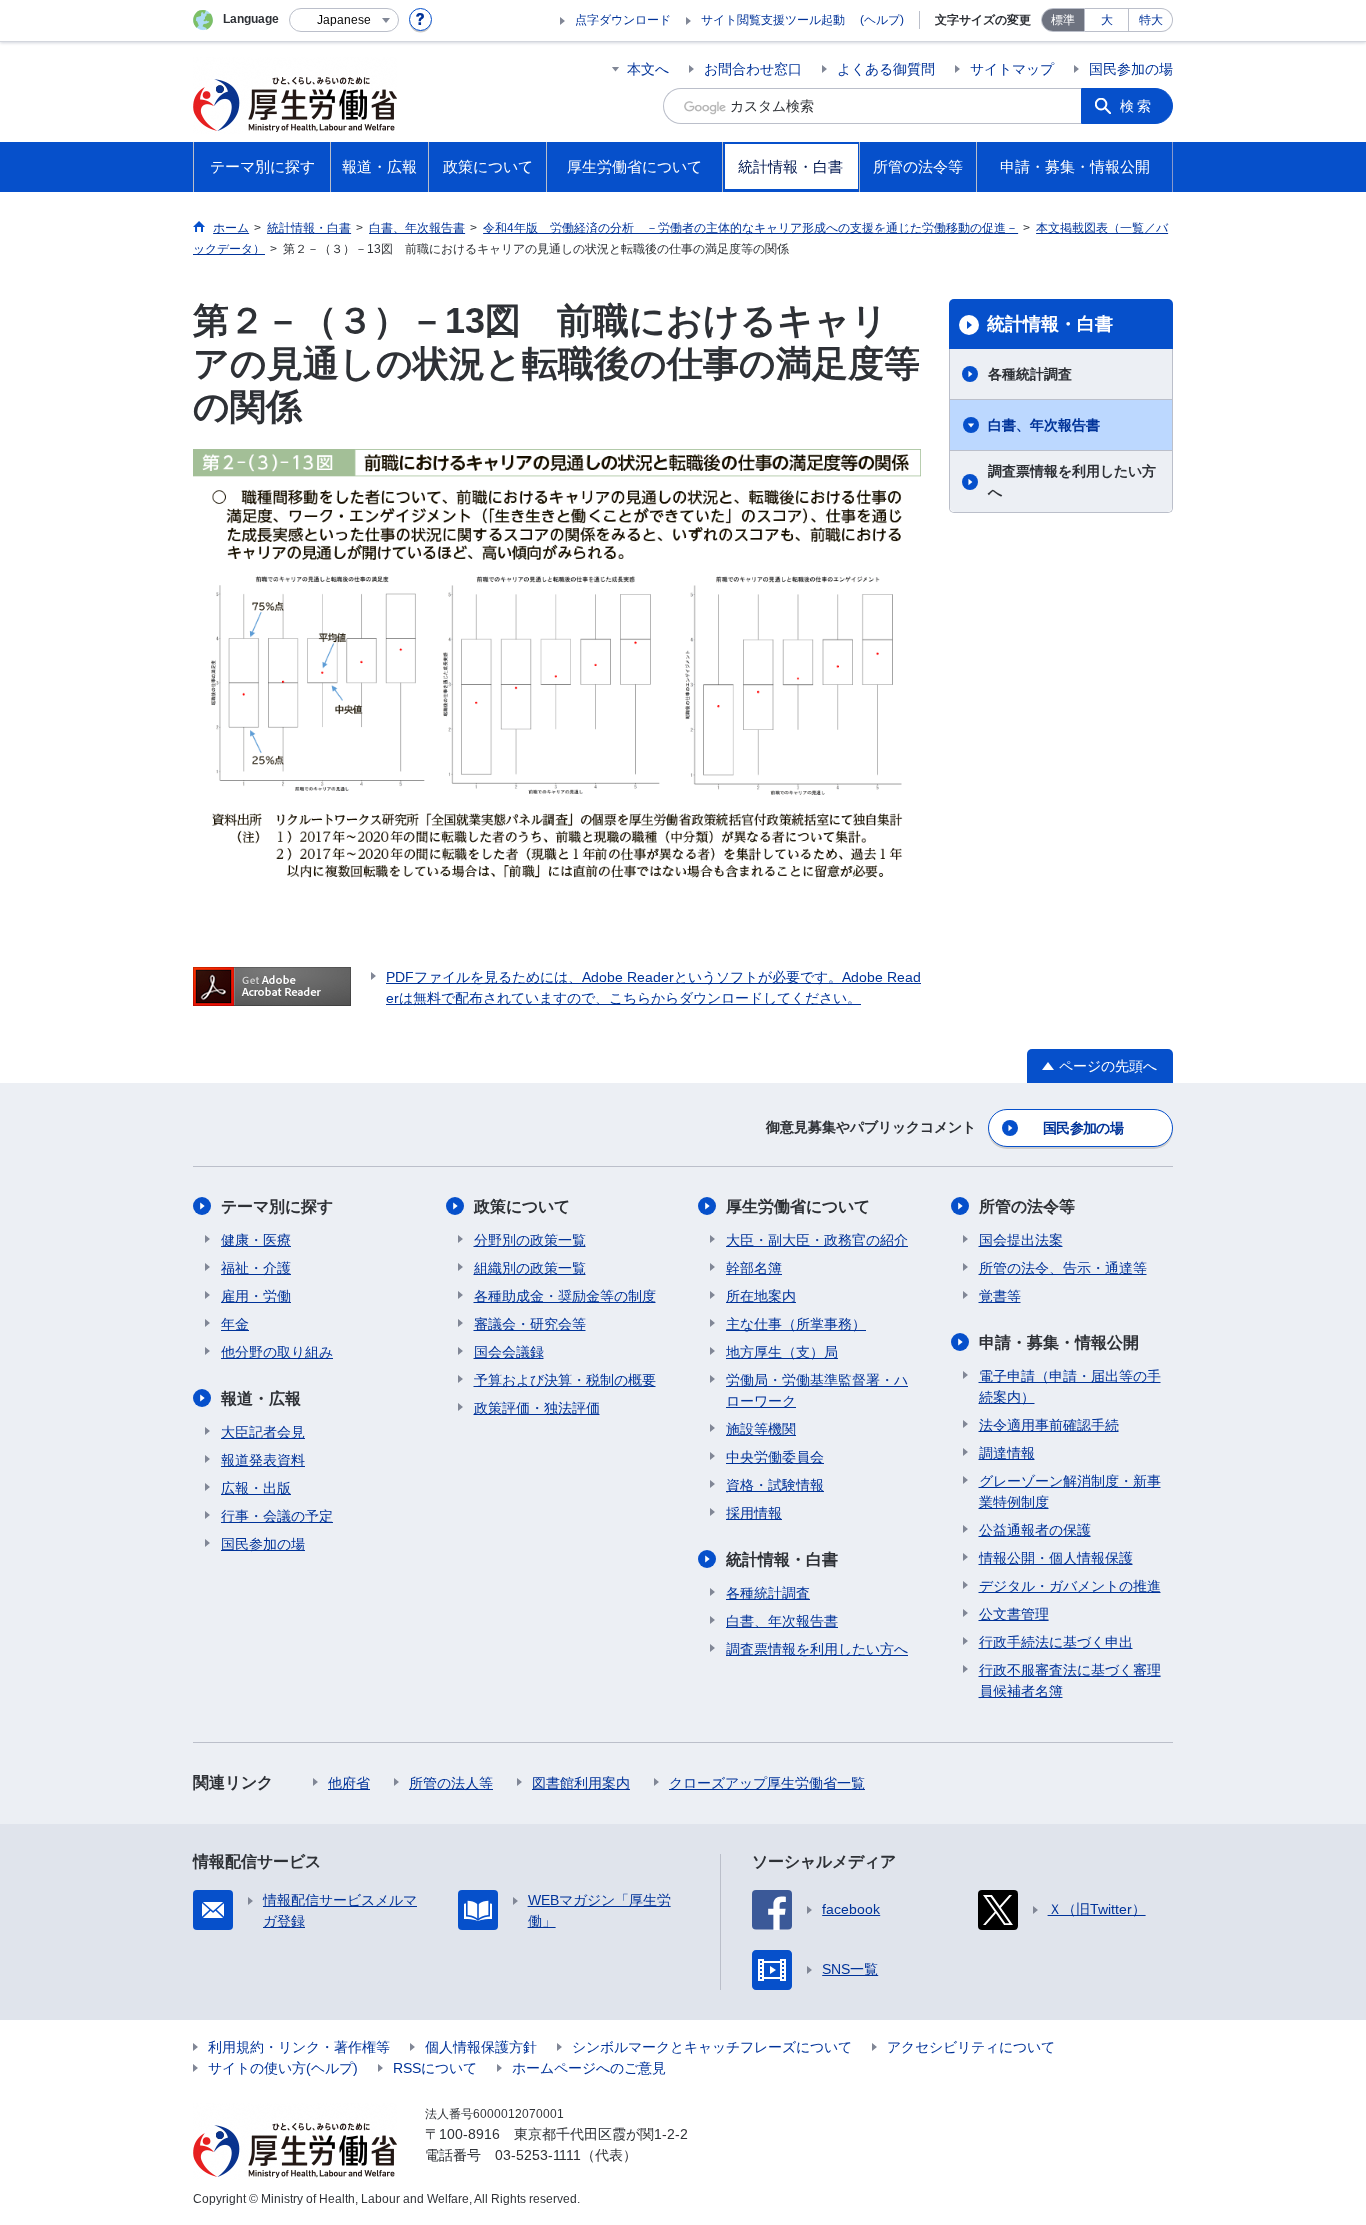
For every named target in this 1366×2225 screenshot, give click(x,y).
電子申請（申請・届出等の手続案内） (1070, 1386)
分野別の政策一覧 (530, 1240)
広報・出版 (256, 1488)
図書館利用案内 (581, 1783)
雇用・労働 (256, 1296)
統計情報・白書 (1050, 324)
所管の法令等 (1027, 1206)
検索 (1137, 106)
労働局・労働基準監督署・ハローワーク (817, 1390)
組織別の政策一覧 (530, 1268)
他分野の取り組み (277, 1352)
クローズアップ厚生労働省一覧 (767, 1783)
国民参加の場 (1131, 69)
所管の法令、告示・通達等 (1063, 1268)
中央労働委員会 (775, 1457)
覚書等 (1000, 1296)
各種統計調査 (1030, 374)
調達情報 (1007, 1453)
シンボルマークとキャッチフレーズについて (712, 2047)
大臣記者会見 (263, 1432)
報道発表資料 (263, 1460)
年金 (235, 1324)
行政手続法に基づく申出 (1056, 1642)
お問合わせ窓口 (753, 69)
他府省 (349, 1783)
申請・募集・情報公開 (1059, 1342)
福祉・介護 (256, 1268)
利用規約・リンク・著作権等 (299, 2047)
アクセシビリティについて (971, 2047)
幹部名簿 (754, 1268)
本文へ (648, 69)
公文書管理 (1014, 1614)
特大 (1151, 20)
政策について (522, 1206)
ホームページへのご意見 (589, 2068)
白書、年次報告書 (1044, 425)
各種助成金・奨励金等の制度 (565, 1296)
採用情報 (754, 1513)
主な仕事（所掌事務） (796, 1324)
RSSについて (435, 2068)
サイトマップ (1012, 69)
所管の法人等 (451, 1783)
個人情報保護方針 (481, 2047)
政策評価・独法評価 (537, 1408)
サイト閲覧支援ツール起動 (773, 20)
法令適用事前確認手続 (1049, 1425)
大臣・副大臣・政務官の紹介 (817, 1240)
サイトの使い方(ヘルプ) (283, 2068)
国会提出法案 (1021, 1240)
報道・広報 (261, 1398)
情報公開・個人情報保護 (1056, 1558)
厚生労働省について (798, 1206)
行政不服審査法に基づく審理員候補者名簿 (1070, 1680)
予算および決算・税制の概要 (565, 1380)
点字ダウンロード (623, 20)
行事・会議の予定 (277, 1516)
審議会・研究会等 (530, 1324)
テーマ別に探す (277, 1206)
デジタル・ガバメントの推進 (1070, 1586)
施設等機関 (761, 1429)
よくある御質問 (886, 69)
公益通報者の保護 (1035, 1530)
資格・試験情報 (775, 1485)
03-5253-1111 (538, 2155)
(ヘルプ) (882, 20)
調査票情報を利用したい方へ (1072, 481)
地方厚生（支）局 (782, 1352)
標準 (1063, 20)
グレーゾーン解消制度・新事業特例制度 (1070, 1491)
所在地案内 (761, 1296)
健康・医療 (256, 1240)
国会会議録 (509, 1352)
